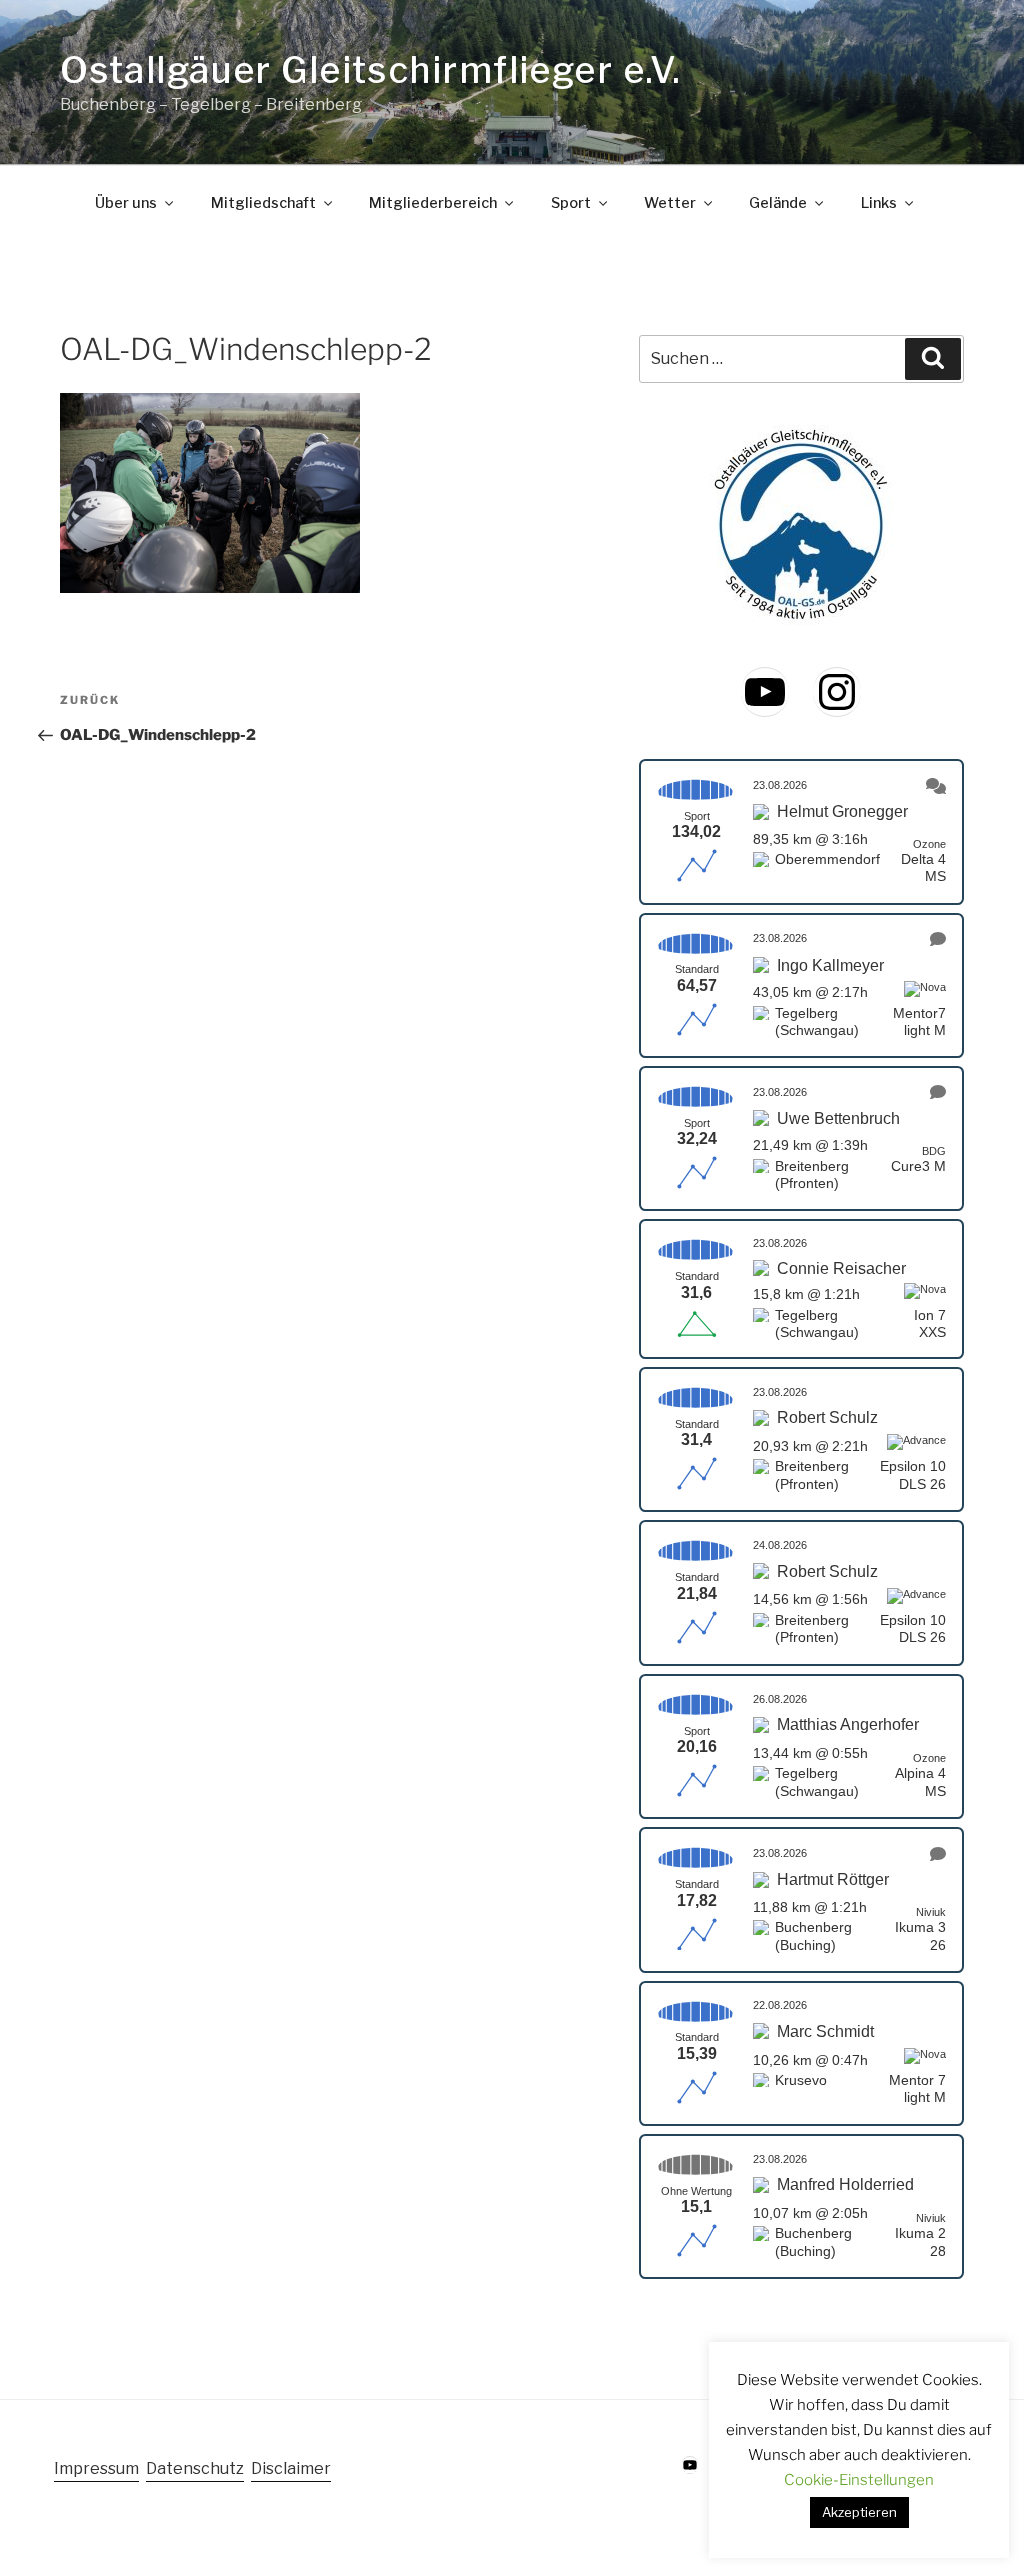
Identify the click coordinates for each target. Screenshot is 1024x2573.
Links (879, 203)
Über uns (126, 203)
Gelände (778, 203)
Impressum (96, 2468)
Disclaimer (291, 2468)
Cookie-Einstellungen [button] (859, 2480)
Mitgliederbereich (433, 203)
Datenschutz (195, 2468)
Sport (571, 203)
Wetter (670, 203)
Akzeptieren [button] (859, 2512)
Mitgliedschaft (263, 203)
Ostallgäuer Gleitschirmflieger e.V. (370, 70)
